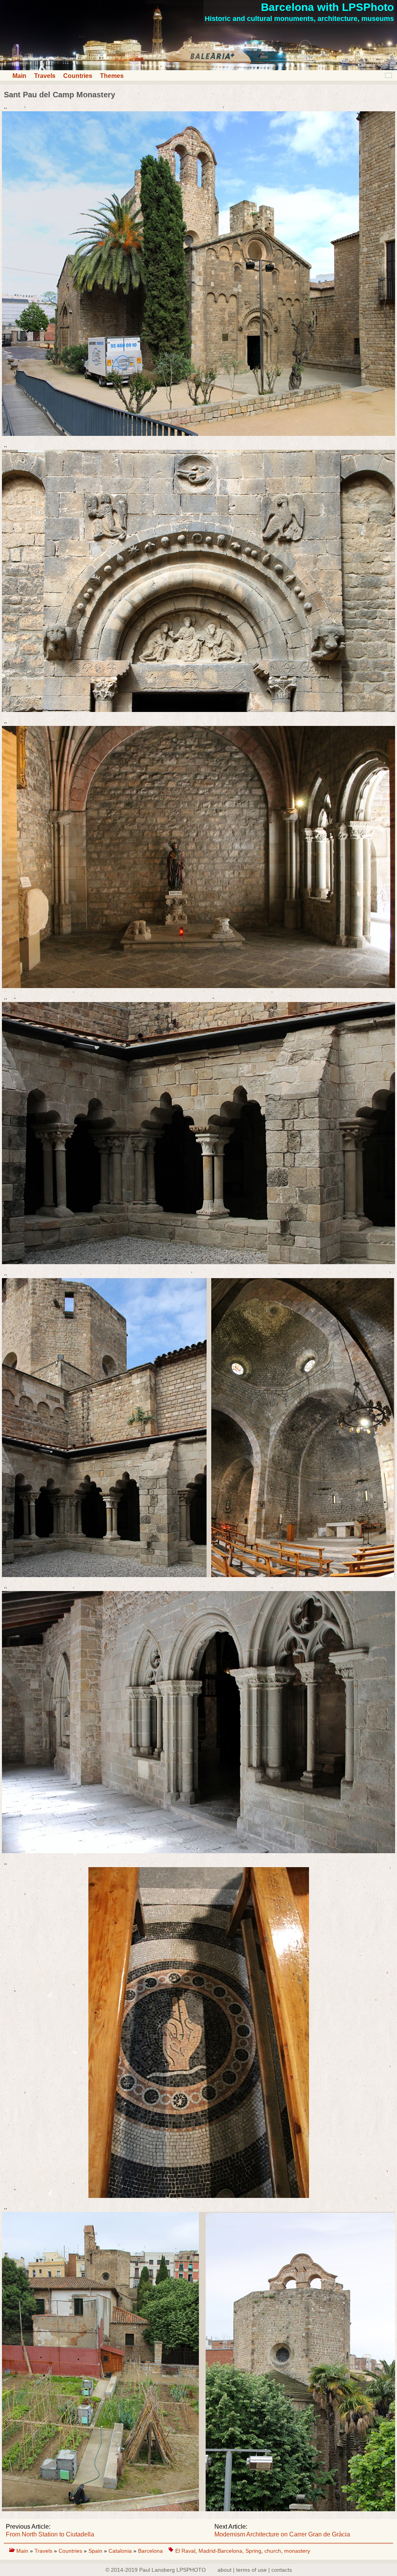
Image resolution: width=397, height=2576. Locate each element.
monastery (297, 2551)
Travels (45, 76)
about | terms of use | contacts (255, 2570)
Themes (112, 76)
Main (19, 76)
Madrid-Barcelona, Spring (230, 2551)
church (273, 2551)
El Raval (185, 2551)
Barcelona (150, 2551)
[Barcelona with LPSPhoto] (198, 68)
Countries (78, 76)
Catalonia (121, 2551)
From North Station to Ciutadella (50, 2534)
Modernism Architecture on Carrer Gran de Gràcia (282, 2534)
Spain (96, 2551)
